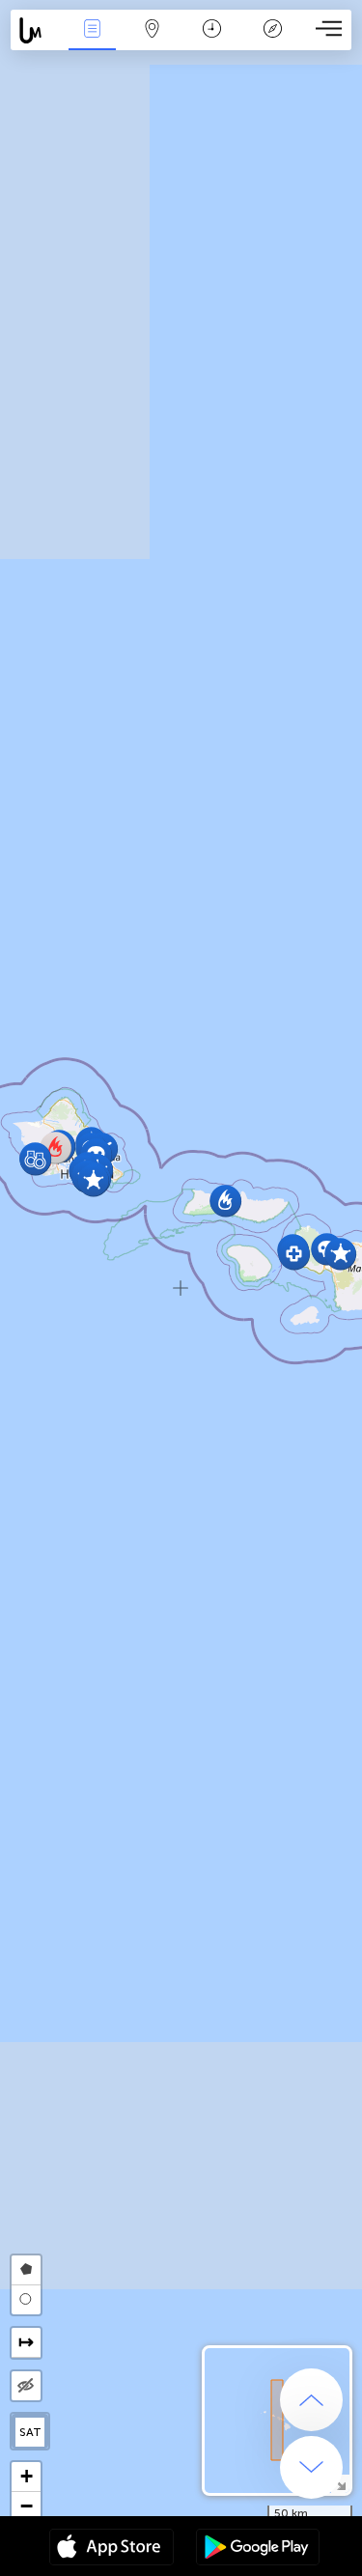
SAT (30, 2432)
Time (212, 42)
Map (152, 42)
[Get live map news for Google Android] (258, 2549)
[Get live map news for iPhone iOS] (111, 2549)
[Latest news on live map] (36, 30)
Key (273, 42)
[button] (35, 1159)
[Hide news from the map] (26, 2386)
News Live (92, 42)
